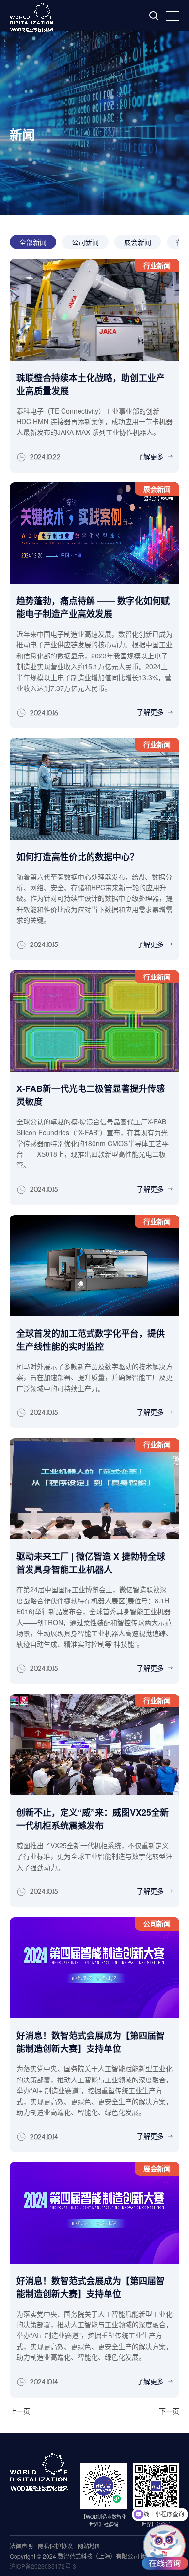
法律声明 (21, 2546)
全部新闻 (33, 242)
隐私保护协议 (55, 2546)
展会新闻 (138, 242)
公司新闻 (85, 242)
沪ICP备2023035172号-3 (43, 2566)
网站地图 (89, 2546)
